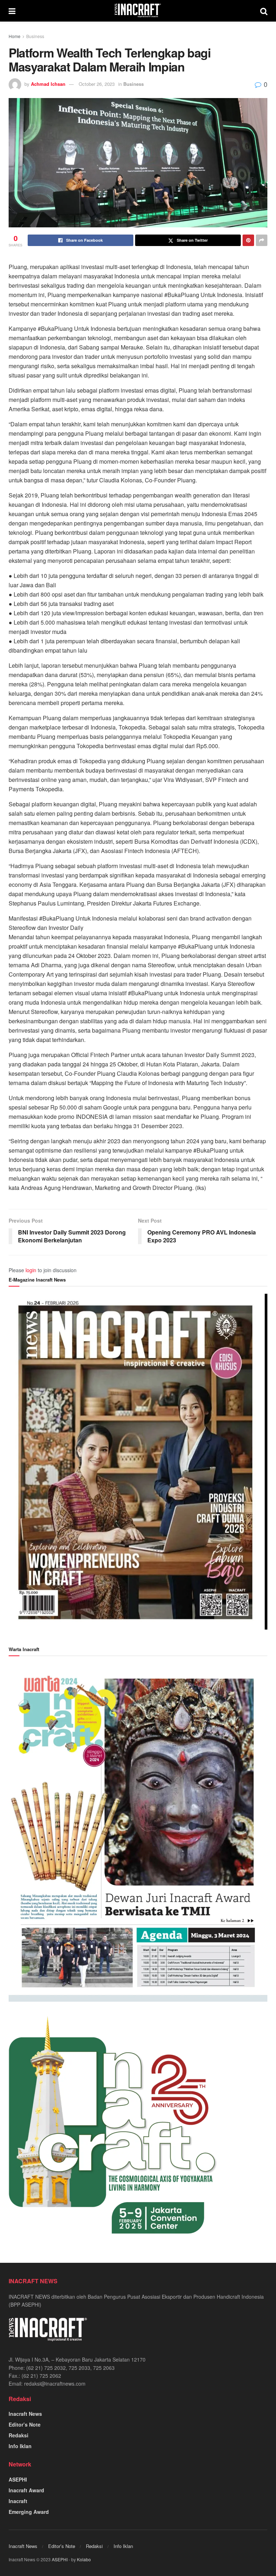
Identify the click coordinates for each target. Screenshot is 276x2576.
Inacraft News (25, 2414)
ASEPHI (18, 2479)
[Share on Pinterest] (248, 240)
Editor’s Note (25, 2424)
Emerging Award (29, 2512)
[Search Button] (264, 11)
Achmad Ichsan (48, 84)
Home (15, 36)
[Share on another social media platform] (262, 240)
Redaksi (19, 2435)
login (31, 1270)
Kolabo (84, 2559)
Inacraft (18, 2501)
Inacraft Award (26, 2490)
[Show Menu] (12, 11)
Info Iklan (20, 2446)
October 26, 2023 (97, 84)
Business (35, 36)
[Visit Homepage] (138, 11)
